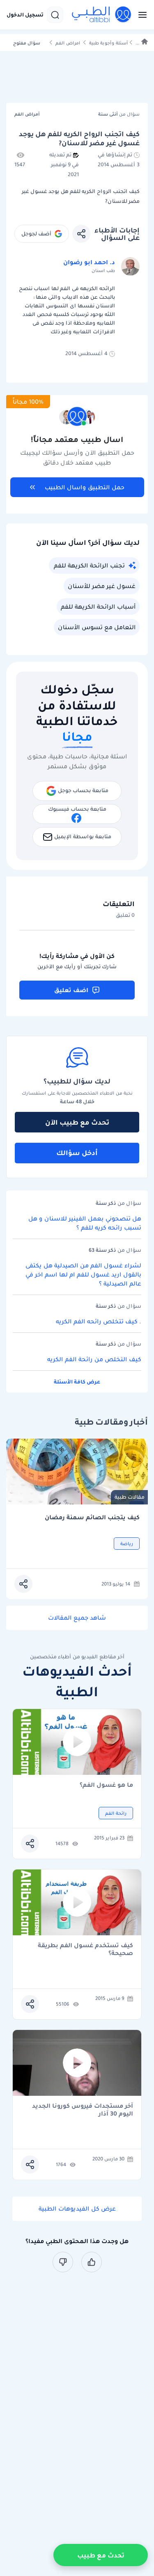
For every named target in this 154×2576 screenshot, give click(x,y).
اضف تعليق (71, 990)
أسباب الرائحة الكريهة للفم (98, 607)
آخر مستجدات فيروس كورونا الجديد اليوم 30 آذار (83, 2110)
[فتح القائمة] (140, 15)
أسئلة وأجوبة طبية (108, 43)
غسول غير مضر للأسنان (102, 586)
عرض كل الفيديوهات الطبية (77, 2209)
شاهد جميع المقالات (77, 1618)
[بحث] (55, 15)
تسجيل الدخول (25, 15)
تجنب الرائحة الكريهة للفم (89, 565)
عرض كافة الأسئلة (77, 1382)
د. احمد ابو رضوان (89, 262)
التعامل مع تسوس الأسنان (97, 627)
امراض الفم (68, 43)
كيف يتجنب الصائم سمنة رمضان (92, 1517)
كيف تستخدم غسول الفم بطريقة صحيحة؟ (85, 1949)
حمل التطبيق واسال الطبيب (85, 487)
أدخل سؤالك (77, 1153)
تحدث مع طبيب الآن (77, 1122)
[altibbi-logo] (102, 15)
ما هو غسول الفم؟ (106, 1785)
